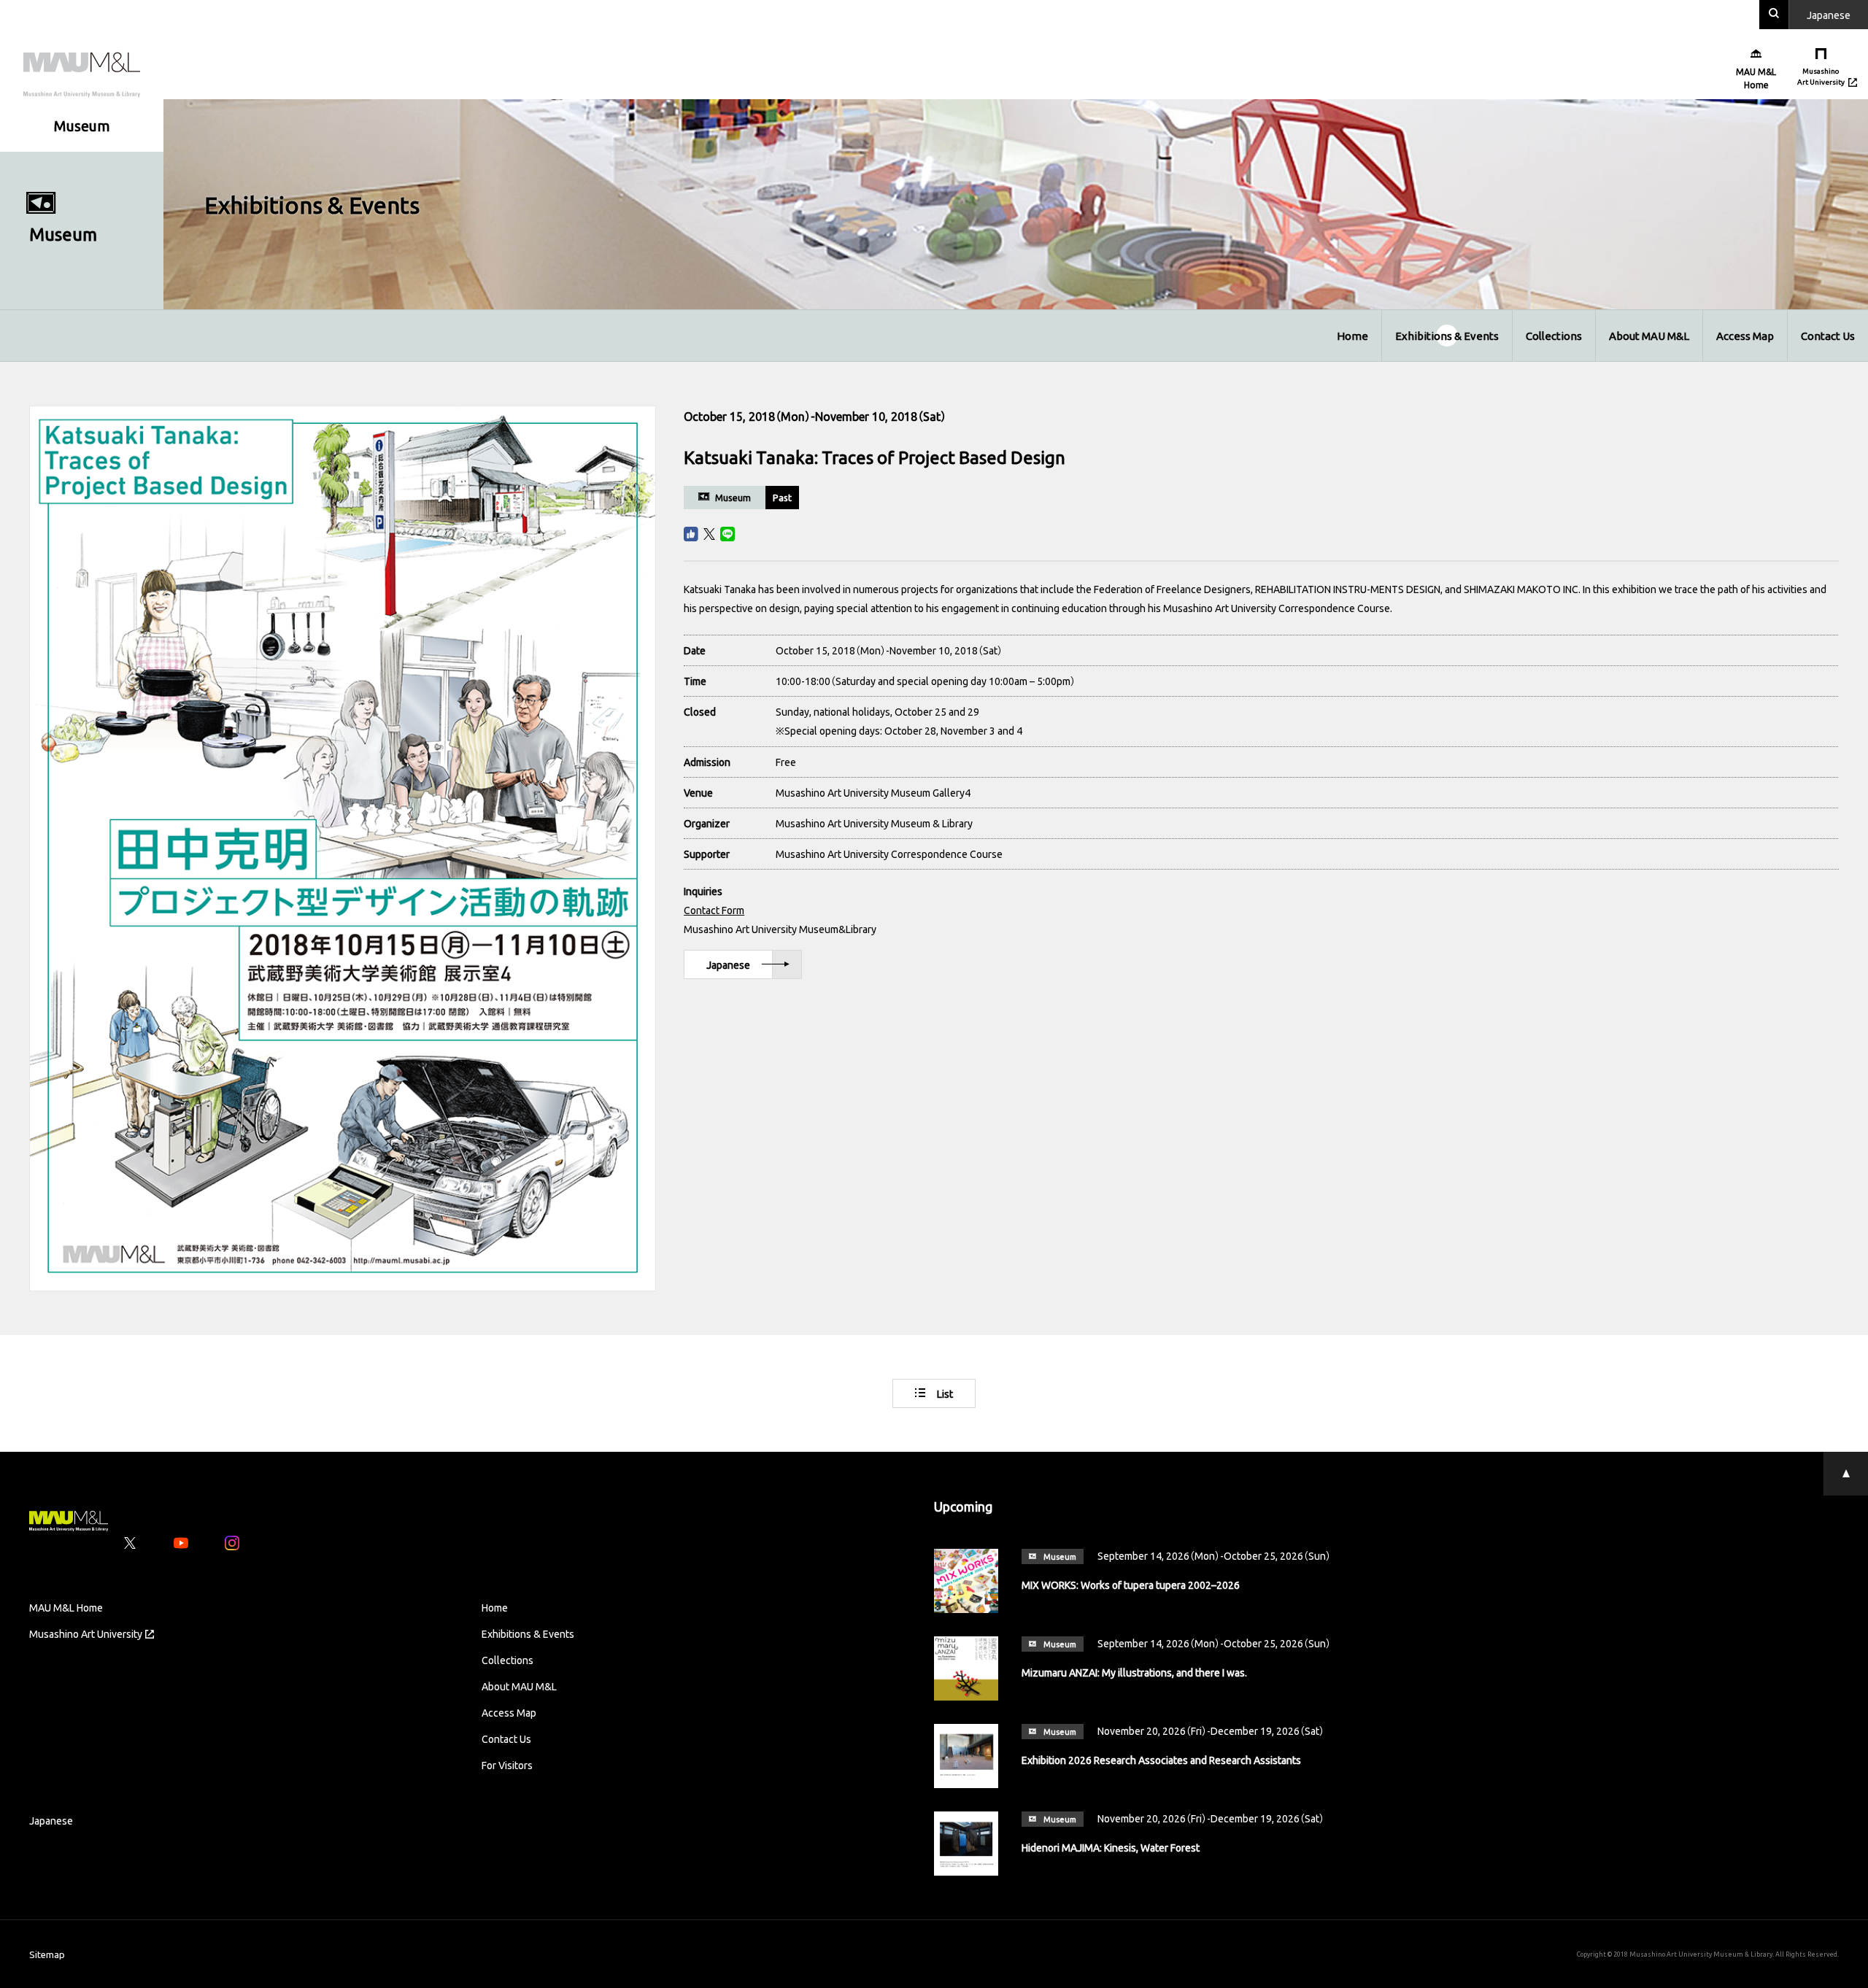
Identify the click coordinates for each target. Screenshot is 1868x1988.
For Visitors (507, 1765)
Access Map (1745, 336)
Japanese (728, 964)
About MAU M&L (1649, 336)
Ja (1829, 15)
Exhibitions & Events (1447, 336)
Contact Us (1828, 336)
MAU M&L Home (66, 1607)
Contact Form (714, 910)
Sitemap (47, 1954)
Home (1352, 336)
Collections (1554, 336)
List (945, 1393)
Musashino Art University (86, 1633)
